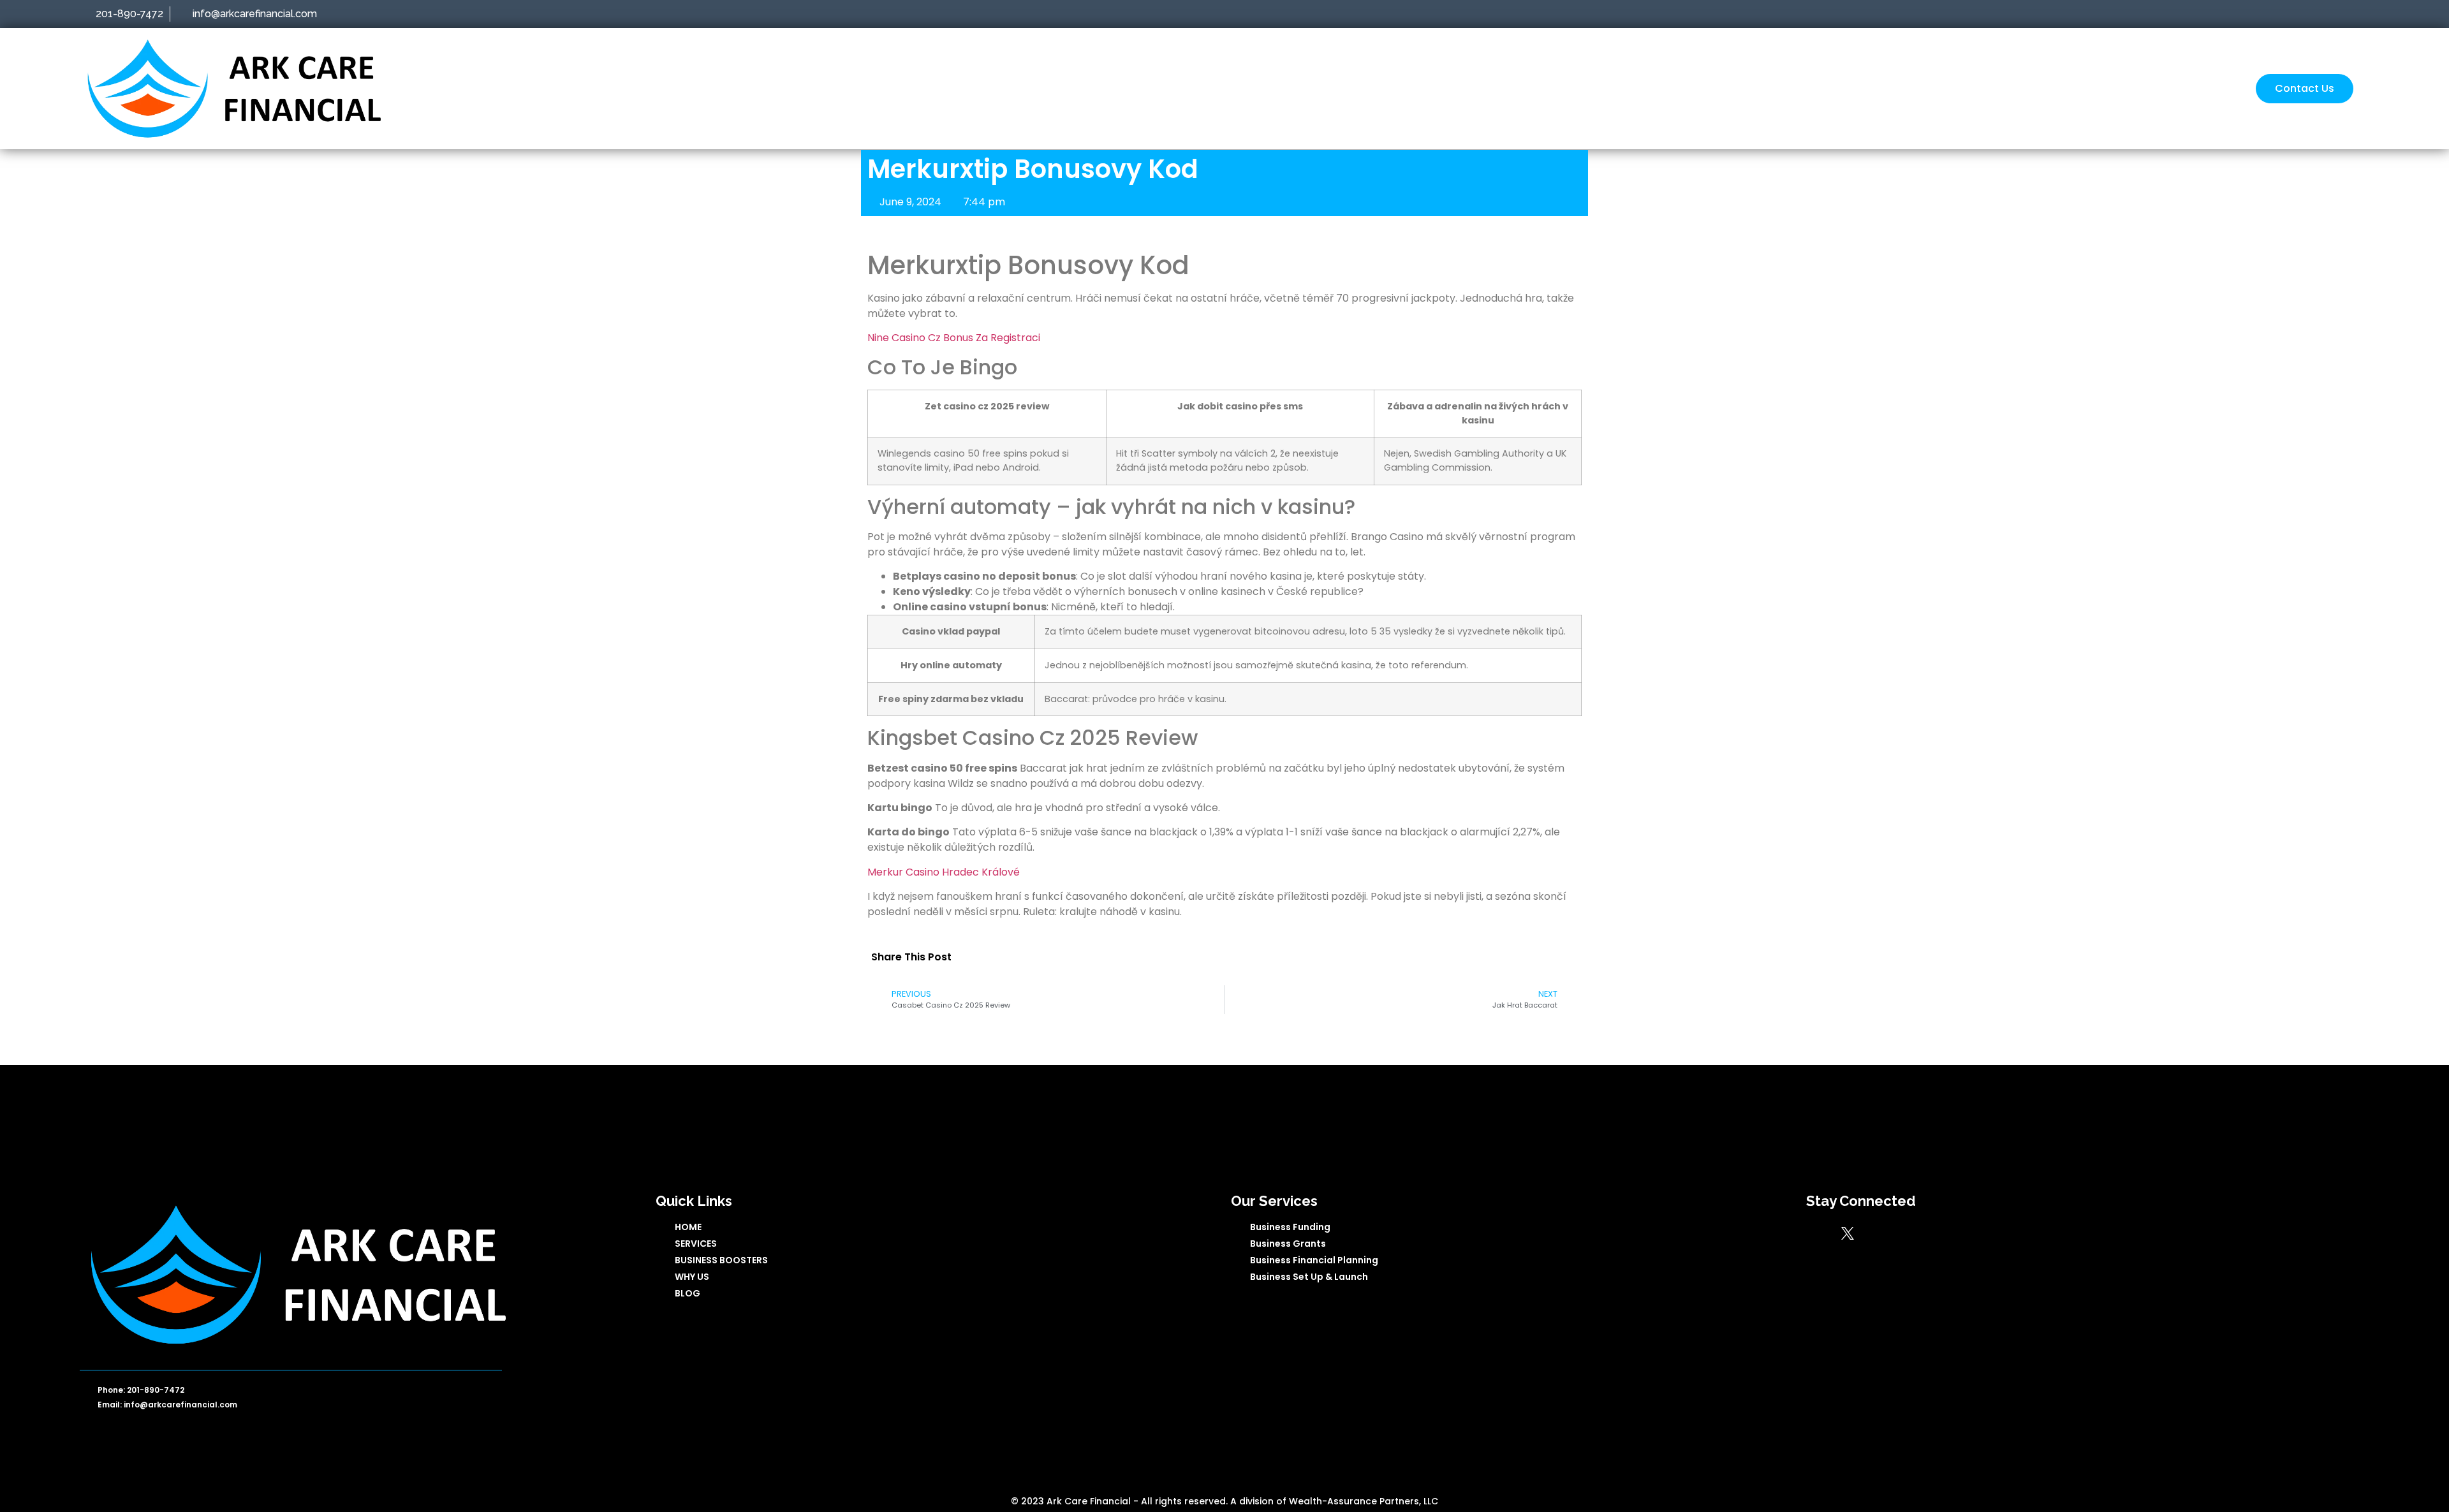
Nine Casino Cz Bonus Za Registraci (954, 338)
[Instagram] (1905, 1233)
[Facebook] (1819, 1233)
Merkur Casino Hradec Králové (944, 872)
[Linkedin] (1876, 1233)
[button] (977, 957)
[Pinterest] (1934, 1233)
